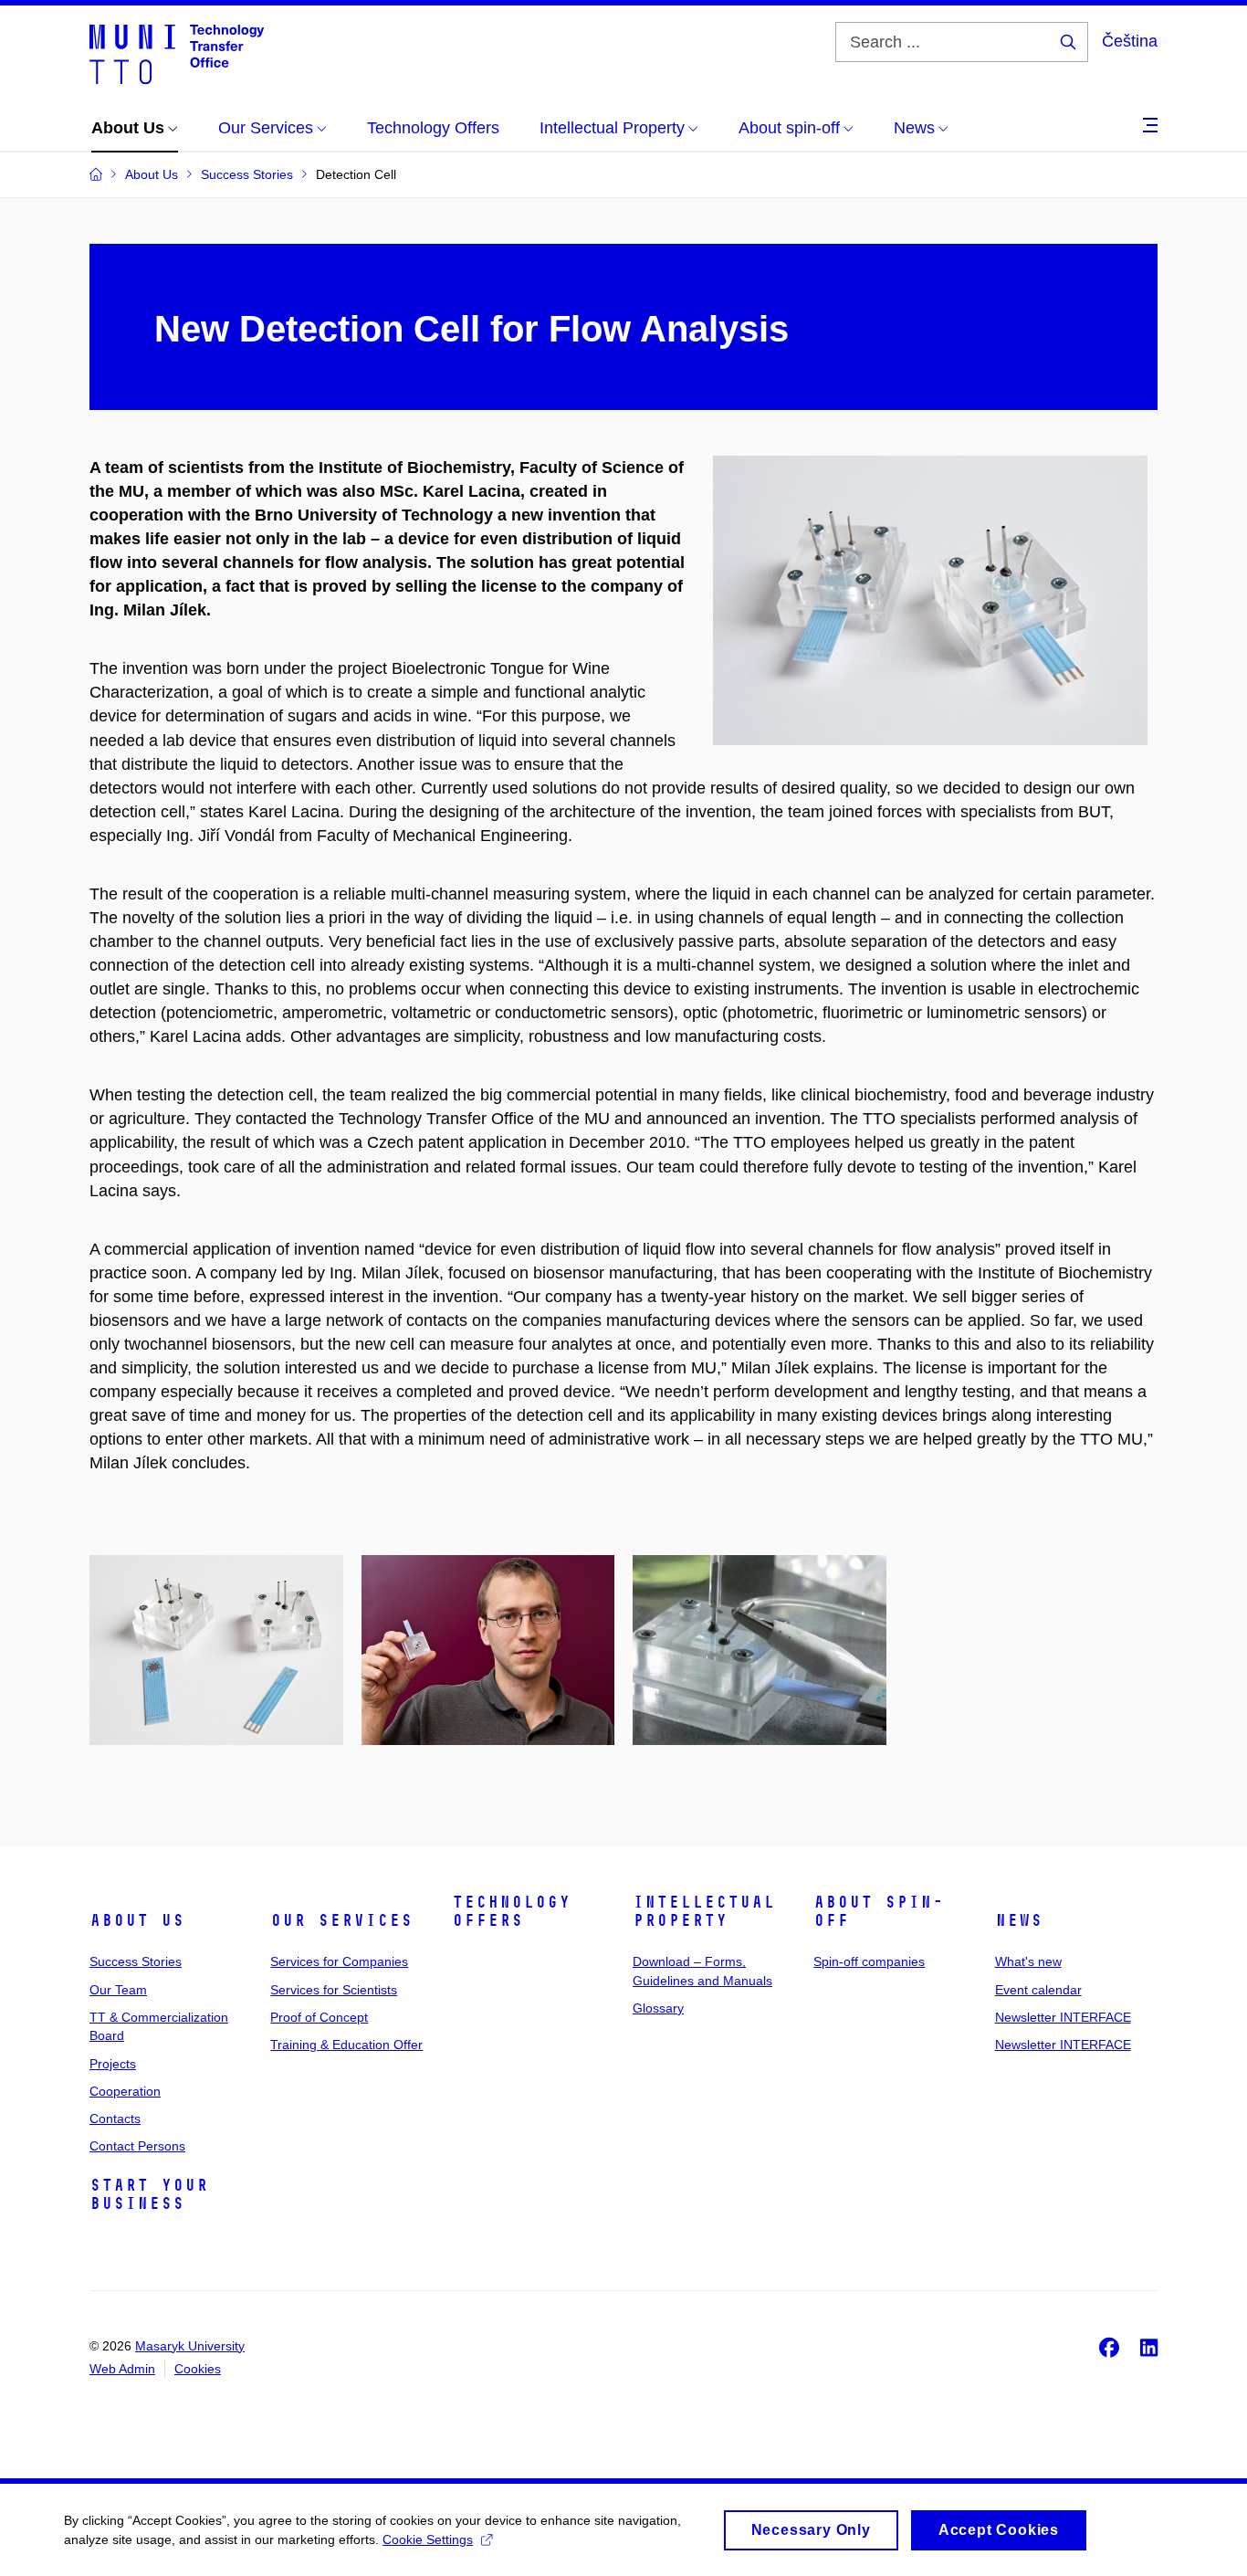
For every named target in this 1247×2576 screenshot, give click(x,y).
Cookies (198, 2369)
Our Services (341, 1920)
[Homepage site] (177, 53)
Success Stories (136, 1961)
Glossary (658, 2008)
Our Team (118, 1990)
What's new (1028, 1961)
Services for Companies (339, 1961)
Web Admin (122, 2369)
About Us (137, 1920)
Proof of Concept (319, 2017)
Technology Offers (511, 1911)
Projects (113, 2064)
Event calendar (1038, 1990)
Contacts (115, 2119)
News (1019, 1920)
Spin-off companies (869, 1961)
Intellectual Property (704, 1911)
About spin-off (879, 1911)
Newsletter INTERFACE (1063, 2017)
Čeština (1130, 41)
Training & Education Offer (346, 2045)
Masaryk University (190, 2346)
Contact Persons (137, 2146)
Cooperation (125, 2091)
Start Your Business (149, 2194)
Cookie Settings (428, 2539)
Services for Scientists (334, 1990)
